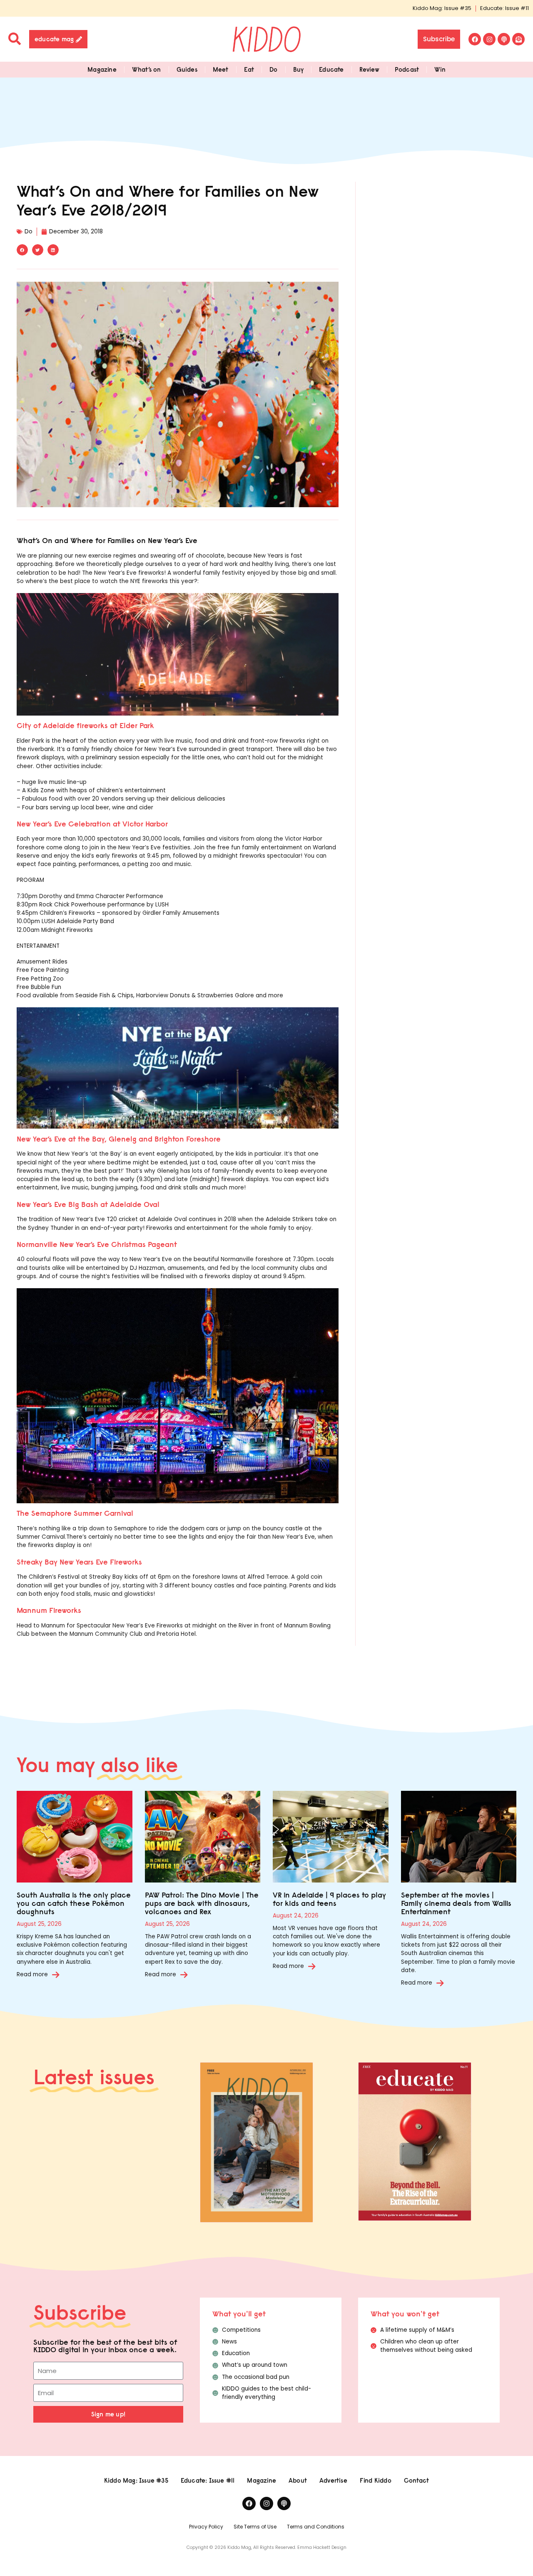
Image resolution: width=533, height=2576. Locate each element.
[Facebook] (475, 39)
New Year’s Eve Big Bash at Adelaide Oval (88, 1204)
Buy (299, 69)
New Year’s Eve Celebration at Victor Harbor (92, 824)
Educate (331, 69)
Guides (187, 69)
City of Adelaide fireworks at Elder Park (85, 725)
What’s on (147, 69)
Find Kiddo (376, 2480)
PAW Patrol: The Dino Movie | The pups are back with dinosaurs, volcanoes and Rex (202, 1903)
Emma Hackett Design (322, 2547)
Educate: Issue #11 (504, 8)
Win (440, 69)
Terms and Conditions (316, 2527)
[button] (22, 250)
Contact (416, 2480)
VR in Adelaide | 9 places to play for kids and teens (329, 1899)
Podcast (407, 69)
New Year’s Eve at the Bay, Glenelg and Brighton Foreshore (119, 1139)
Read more (32, 1974)
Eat (249, 69)
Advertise (333, 2480)
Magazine (102, 69)
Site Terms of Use (255, 2527)
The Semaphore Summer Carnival (75, 1513)
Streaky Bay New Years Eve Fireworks (79, 1562)
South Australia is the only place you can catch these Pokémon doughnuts (74, 1903)
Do (273, 69)
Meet (221, 69)
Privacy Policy (206, 2527)
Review (369, 69)
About (298, 2480)
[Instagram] (489, 39)
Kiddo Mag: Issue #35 (442, 8)
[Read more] (56, 1975)
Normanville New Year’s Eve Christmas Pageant (97, 1244)
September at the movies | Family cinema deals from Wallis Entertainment (456, 1903)
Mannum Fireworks (49, 1610)
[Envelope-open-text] (518, 39)
